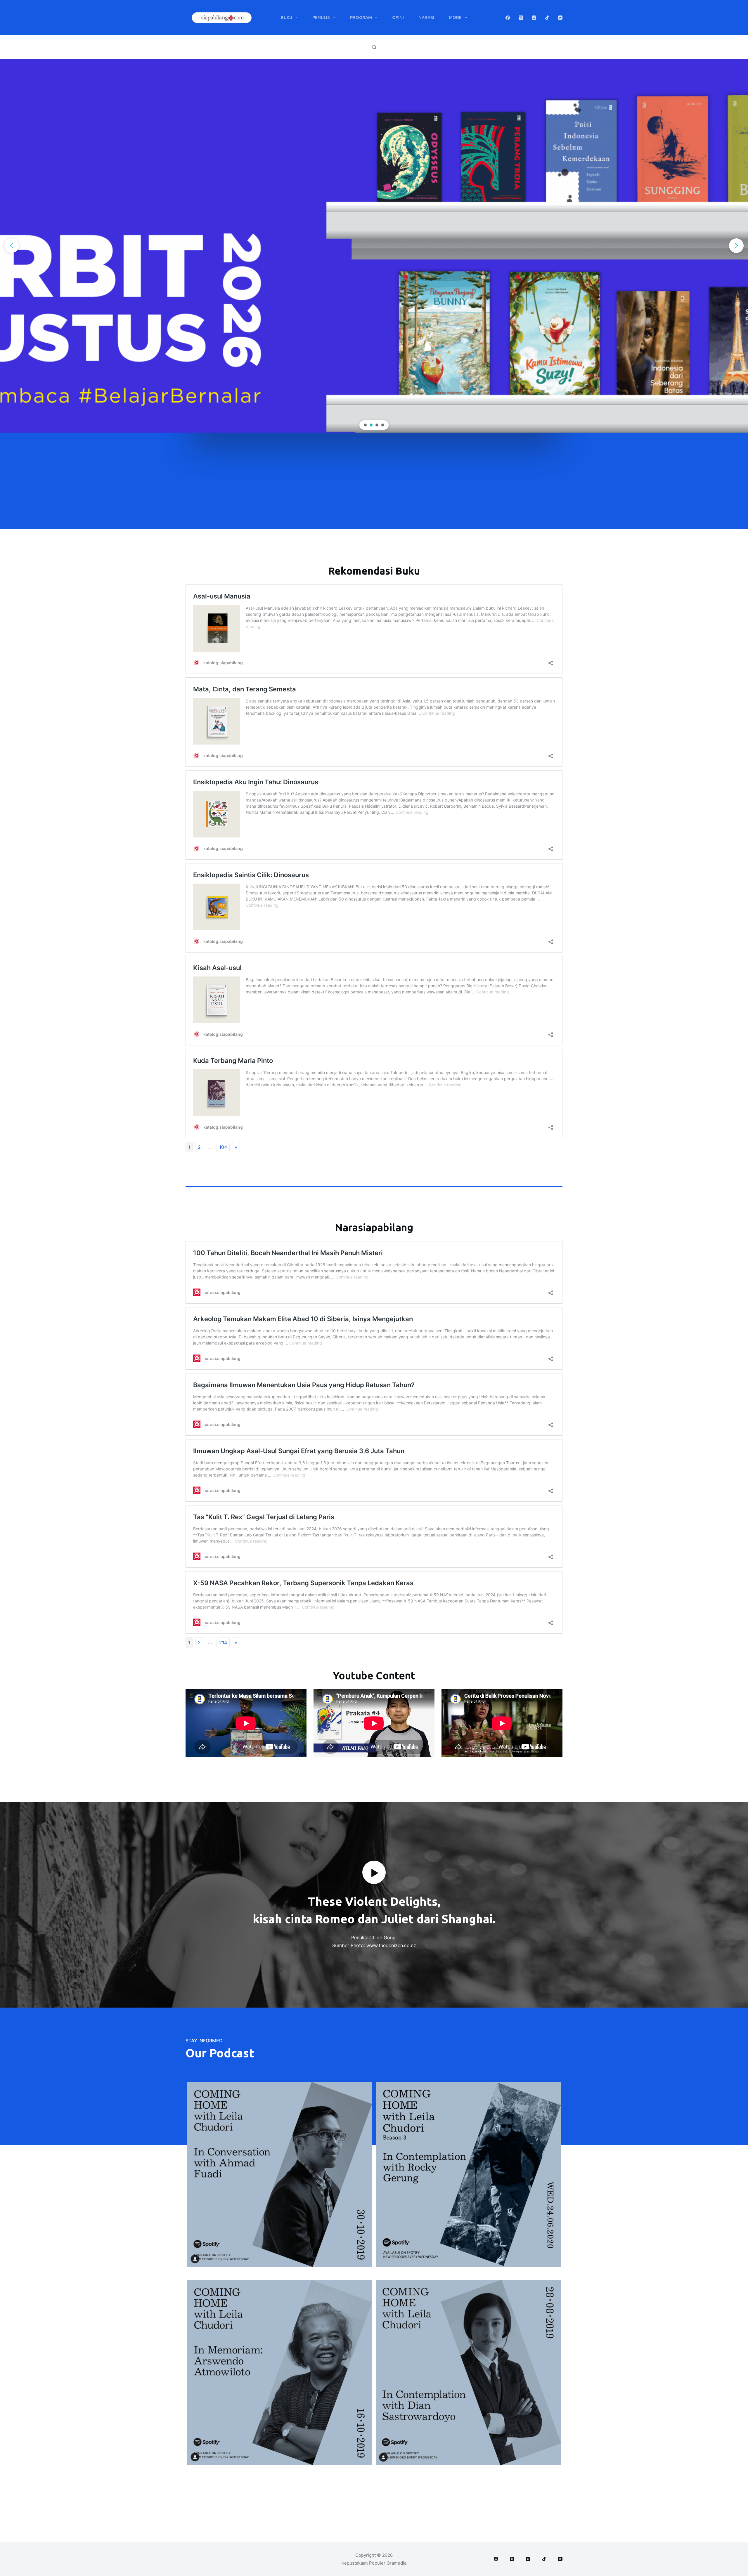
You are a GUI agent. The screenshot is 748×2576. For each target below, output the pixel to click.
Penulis (321, 17)
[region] (374, 246)
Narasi (426, 17)
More (455, 17)
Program (361, 17)
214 (223, 1642)
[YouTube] (560, 18)
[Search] (374, 47)
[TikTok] (547, 18)
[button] (12, 246)
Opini (398, 17)
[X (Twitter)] (521, 18)
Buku (286, 17)
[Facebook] (508, 18)
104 (223, 1147)
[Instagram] (534, 18)
